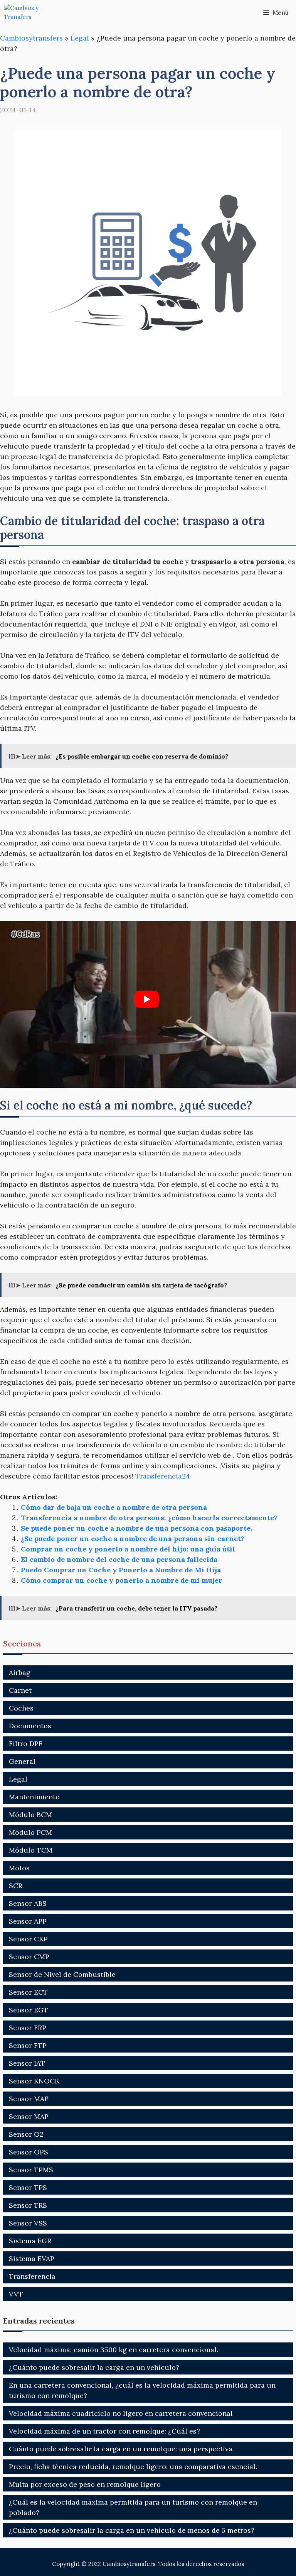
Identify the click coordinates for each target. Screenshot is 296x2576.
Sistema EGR (30, 2241)
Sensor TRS (28, 2205)
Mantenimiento (34, 1797)
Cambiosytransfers (31, 38)
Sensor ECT (28, 1992)
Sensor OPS (29, 2152)
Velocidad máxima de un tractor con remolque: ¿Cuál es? (104, 2431)
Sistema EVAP (32, 2258)
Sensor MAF (29, 2099)
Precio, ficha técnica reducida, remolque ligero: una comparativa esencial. (133, 2467)
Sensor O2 (26, 2134)
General (22, 1761)
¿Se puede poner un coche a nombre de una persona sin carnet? (133, 1539)
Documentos (30, 1726)
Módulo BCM (30, 1815)
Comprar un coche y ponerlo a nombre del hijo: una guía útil (128, 1549)
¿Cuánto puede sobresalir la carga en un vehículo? (94, 2367)
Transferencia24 (163, 1476)
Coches (21, 1708)
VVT (16, 2294)
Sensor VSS (28, 2223)
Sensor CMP (29, 1957)
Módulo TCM (31, 1850)
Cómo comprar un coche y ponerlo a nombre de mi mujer (122, 1580)
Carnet (20, 1690)
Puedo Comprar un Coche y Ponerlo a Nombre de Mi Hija (121, 1570)
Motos (19, 1868)
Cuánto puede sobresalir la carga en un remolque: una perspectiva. (121, 2449)
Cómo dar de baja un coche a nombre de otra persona (114, 1507)
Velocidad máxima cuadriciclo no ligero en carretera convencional (121, 2413)
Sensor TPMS (31, 2170)
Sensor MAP (29, 2116)
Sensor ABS (28, 1903)
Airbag (20, 1672)
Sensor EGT (29, 2010)
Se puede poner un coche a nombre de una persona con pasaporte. (136, 1528)
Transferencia (32, 2276)
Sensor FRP (28, 2028)
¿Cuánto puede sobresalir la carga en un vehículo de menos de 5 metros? (132, 2530)
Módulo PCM (30, 1832)
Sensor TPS (28, 2187)
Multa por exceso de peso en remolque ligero (85, 2484)
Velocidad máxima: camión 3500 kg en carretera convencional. (114, 2350)
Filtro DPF (26, 1744)
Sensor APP (28, 1921)
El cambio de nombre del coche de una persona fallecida (119, 1559)
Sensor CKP (28, 1939)
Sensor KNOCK (34, 2081)
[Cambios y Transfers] (33, 13)
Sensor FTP (28, 2045)
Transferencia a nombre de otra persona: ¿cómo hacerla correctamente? (149, 1518)
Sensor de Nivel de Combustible (62, 1974)
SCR (16, 1886)
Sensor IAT (27, 2063)
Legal (80, 38)
